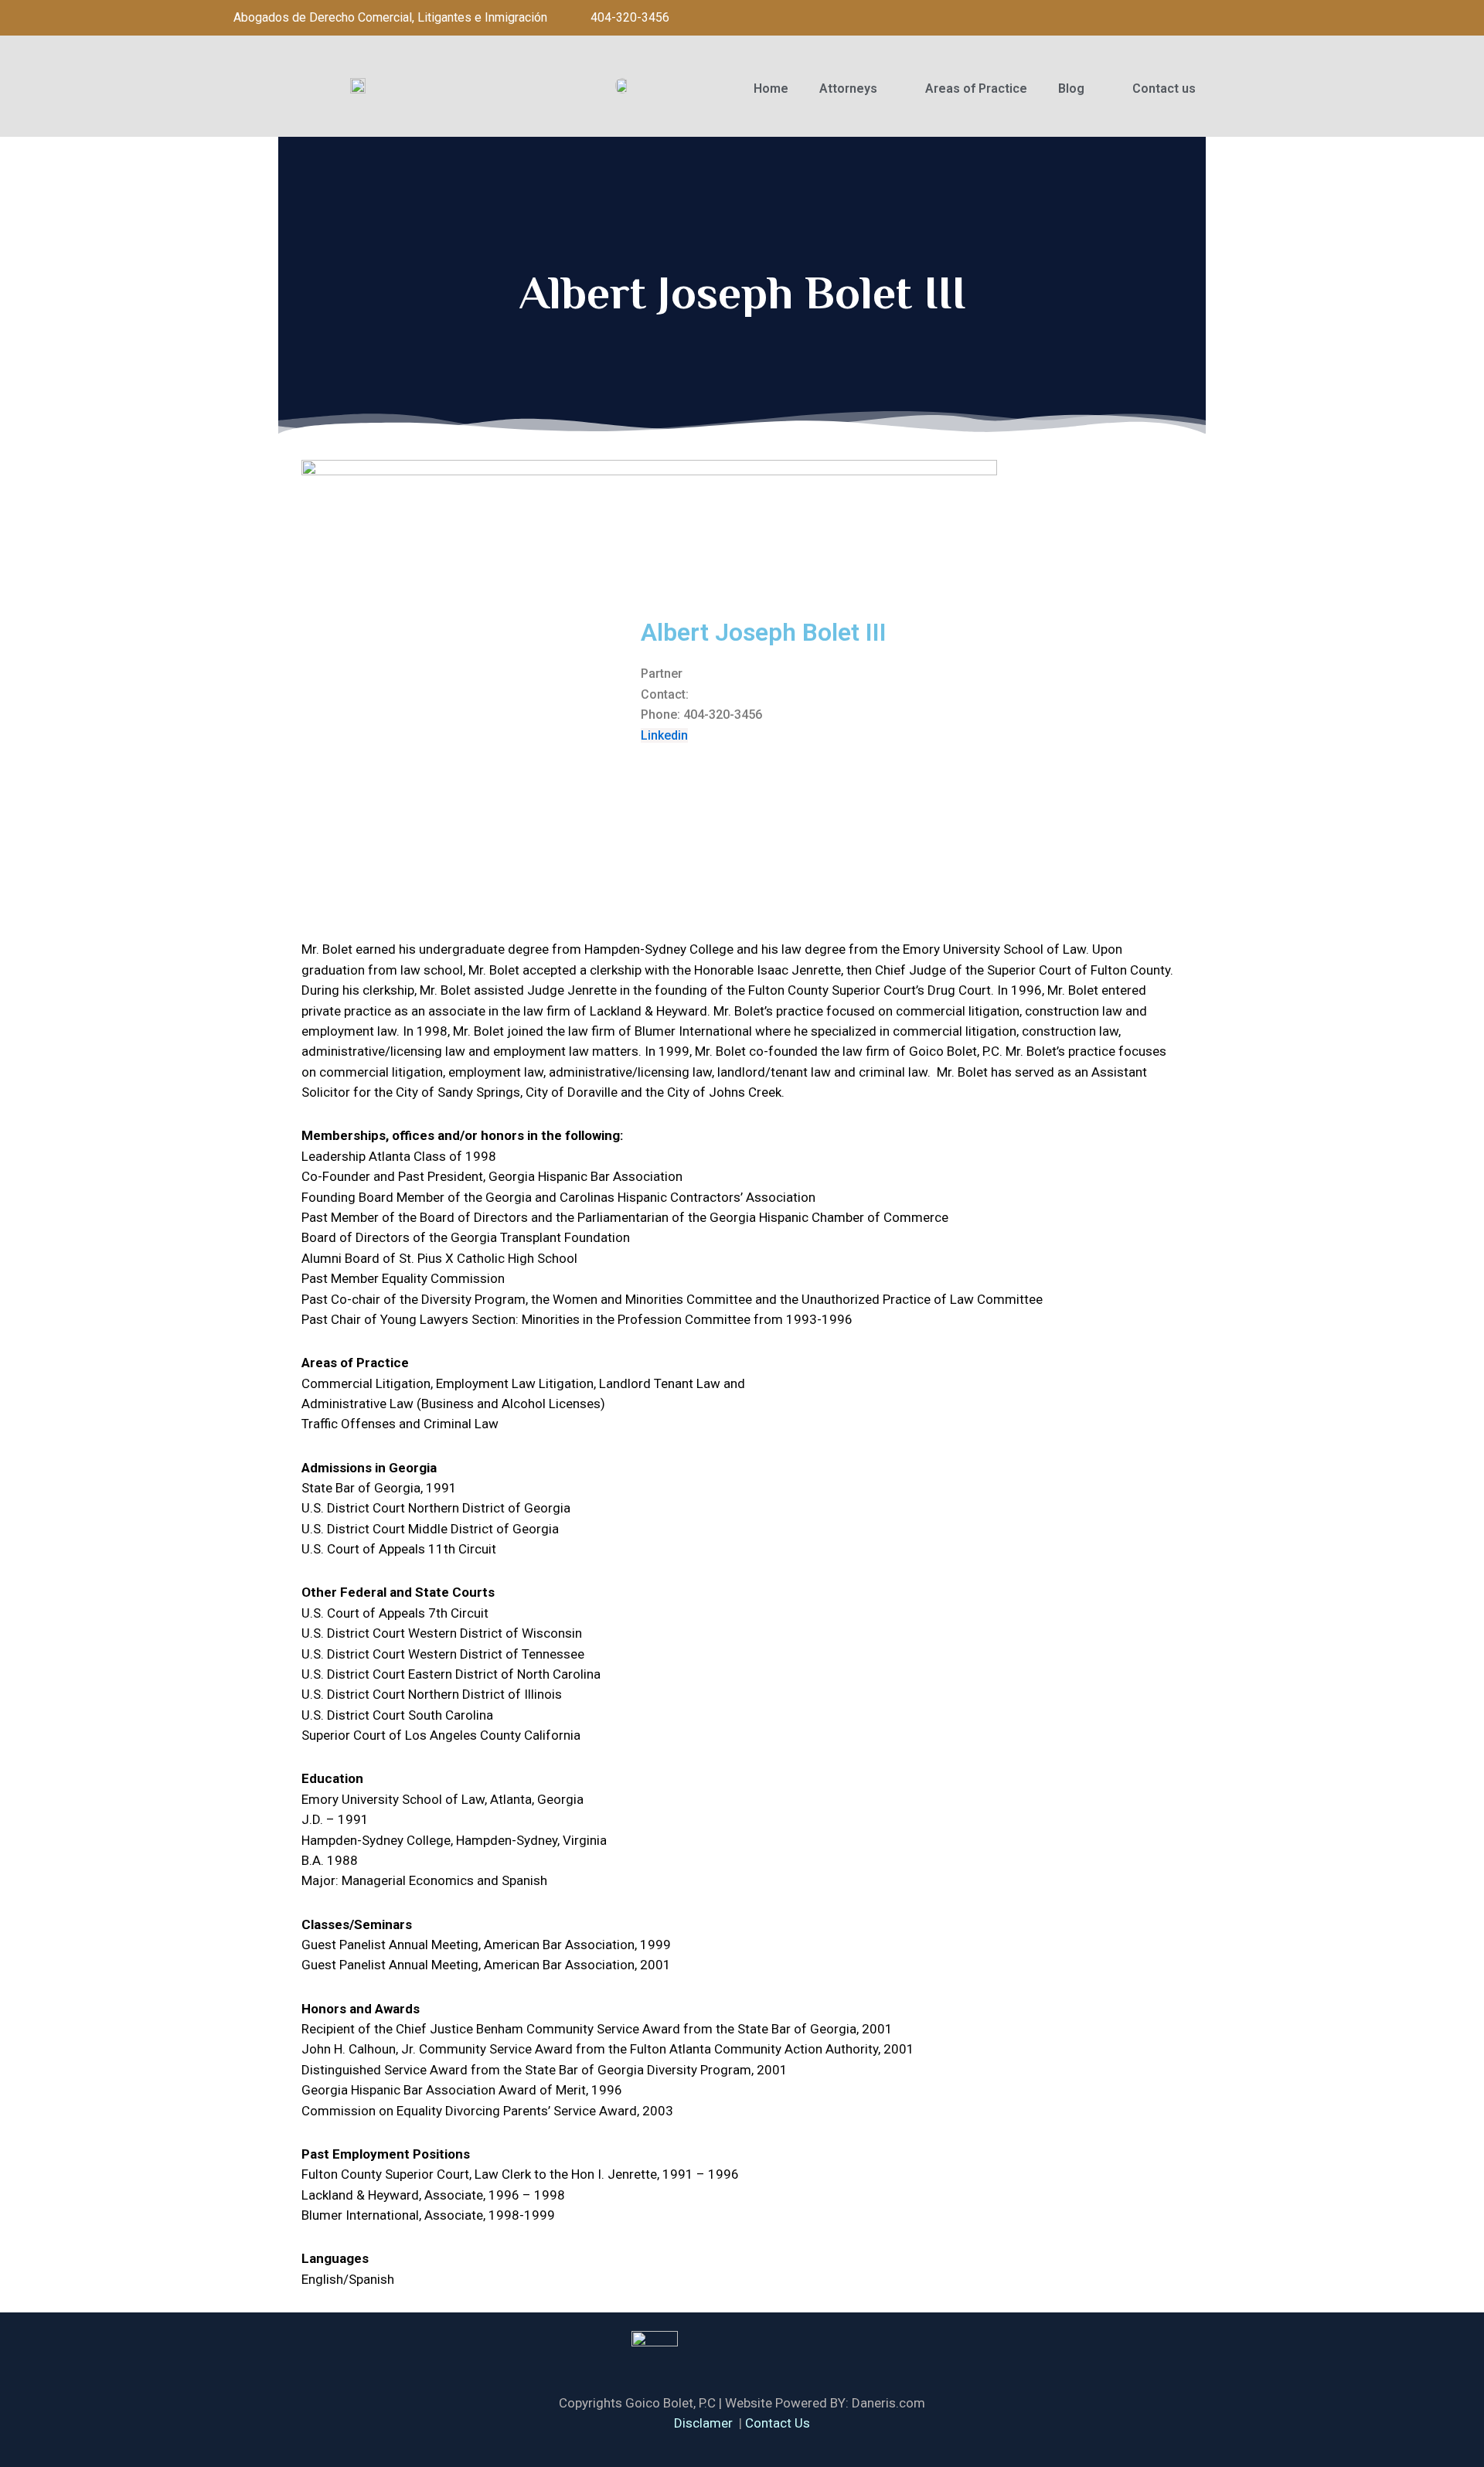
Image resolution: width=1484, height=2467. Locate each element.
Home (771, 88)
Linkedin (664, 735)
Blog (1071, 88)
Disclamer (703, 2423)
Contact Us (778, 2423)
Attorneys (848, 88)
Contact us (1164, 88)
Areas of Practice (976, 88)
